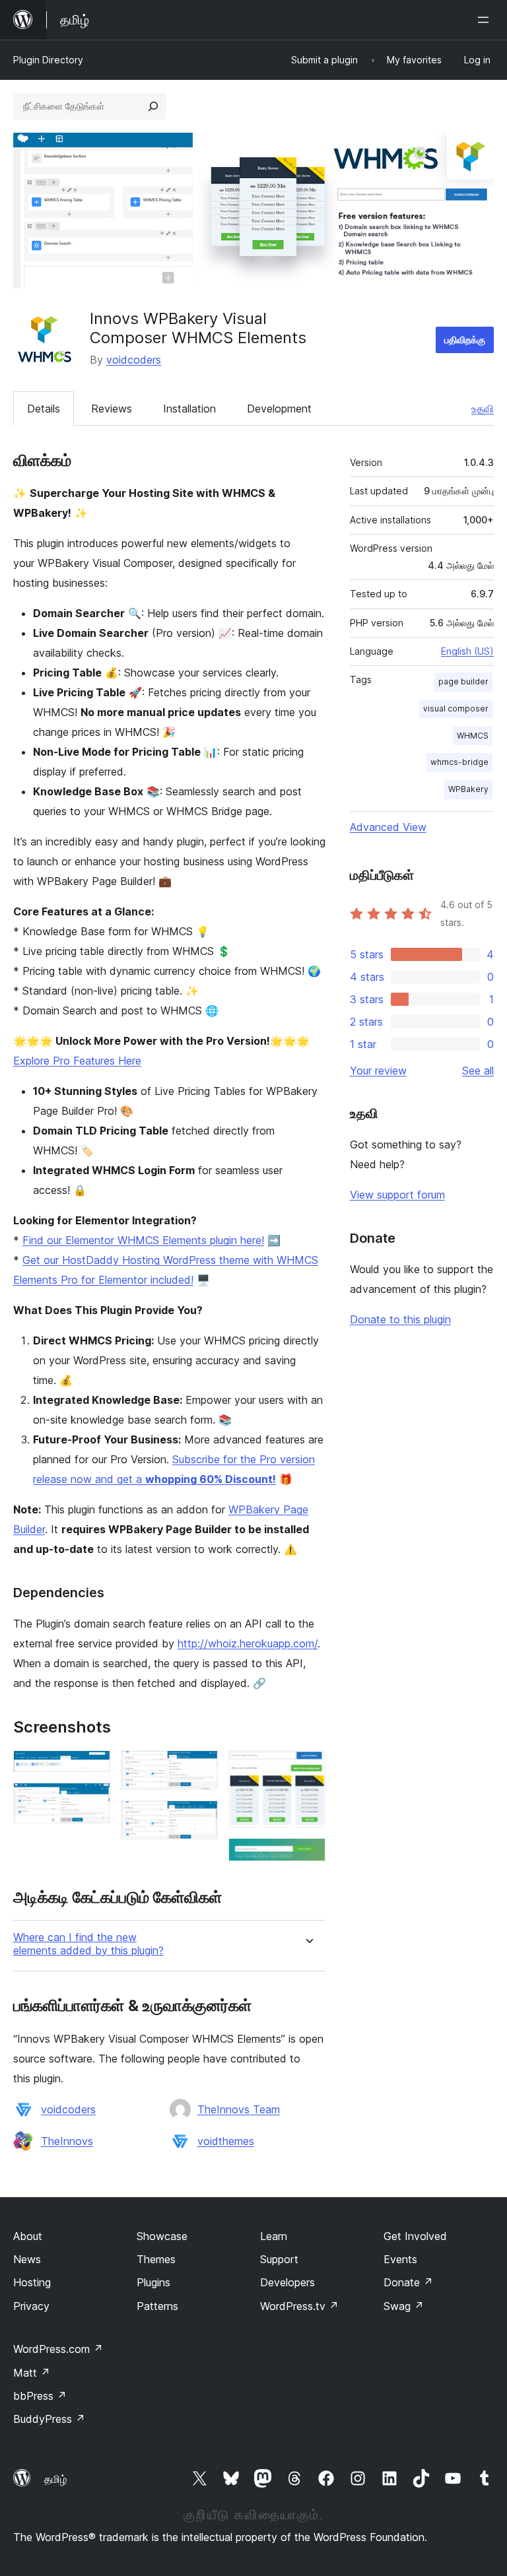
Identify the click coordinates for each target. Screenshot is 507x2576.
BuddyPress (49, 2419)
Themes (156, 2259)
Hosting (32, 2282)
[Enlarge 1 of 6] (92, 1768)
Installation (189, 409)
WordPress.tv (299, 2306)
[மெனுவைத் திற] (486, 20)
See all (478, 1071)
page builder (463, 681)
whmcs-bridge (459, 762)
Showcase (162, 2236)
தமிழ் (55, 2479)
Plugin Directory (48, 60)
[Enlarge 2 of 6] (92, 1800)
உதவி (483, 409)
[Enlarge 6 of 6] (308, 1856)
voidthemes (226, 2141)
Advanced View (388, 827)
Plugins (153, 2282)
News (27, 2259)
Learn (274, 2236)
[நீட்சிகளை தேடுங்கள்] (153, 106)
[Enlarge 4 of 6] (200, 1818)
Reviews (112, 409)
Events (400, 2259)
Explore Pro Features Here (77, 1061)
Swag (404, 2306)
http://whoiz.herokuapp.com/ (248, 1643)
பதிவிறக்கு (465, 340)
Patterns (157, 2306)
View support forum (397, 1195)
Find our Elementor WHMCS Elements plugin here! (143, 1240)
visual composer (456, 709)
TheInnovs (67, 2141)
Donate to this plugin (400, 1319)
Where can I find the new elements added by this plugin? (88, 1944)
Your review (378, 1071)
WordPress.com (58, 2349)
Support (279, 2259)
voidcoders (134, 360)
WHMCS (473, 736)
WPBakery (468, 789)
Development (279, 409)
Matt (32, 2373)
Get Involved (415, 2236)
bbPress (40, 2396)
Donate (408, 2282)
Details (44, 409)
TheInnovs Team (239, 2109)
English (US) (467, 651)
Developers (287, 2282)
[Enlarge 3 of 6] (200, 1768)
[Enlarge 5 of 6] (308, 1768)
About (28, 2236)
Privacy (31, 2306)
